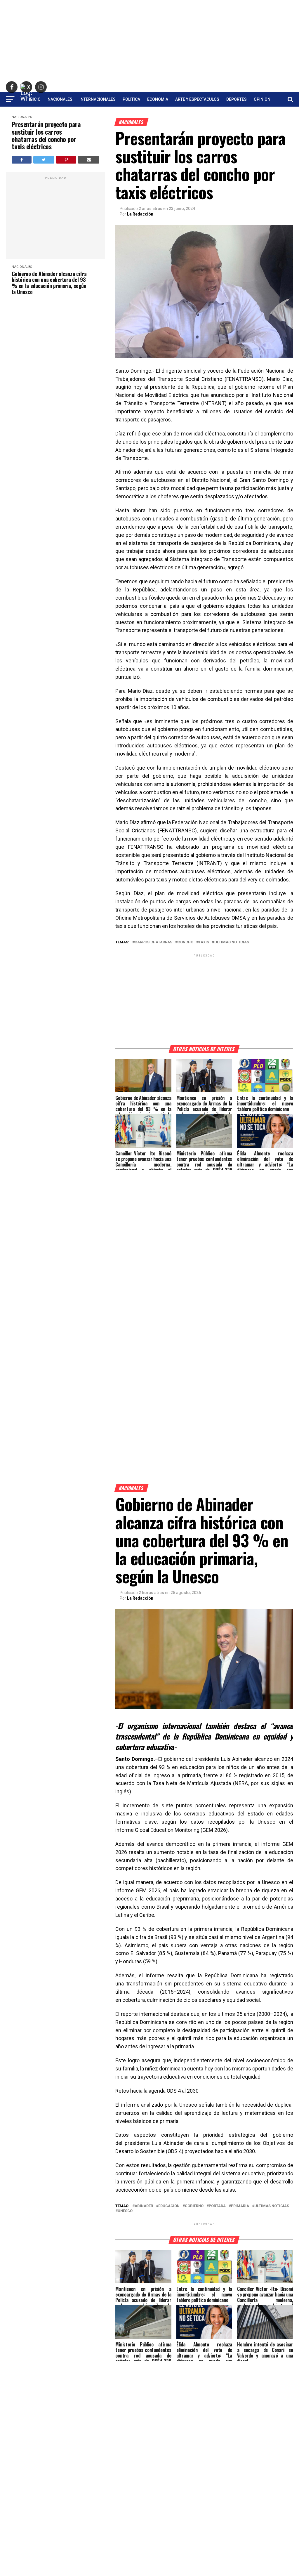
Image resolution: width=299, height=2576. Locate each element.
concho (185, 942)
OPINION (262, 99)
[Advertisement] (149, 41)
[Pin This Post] (66, 160)
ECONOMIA (158, 99)
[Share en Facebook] (21, 160)
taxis (204, 942)
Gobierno (194, 2206)
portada (217, 2206)
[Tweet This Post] (44, 160)
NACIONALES (60, 99)
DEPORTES (237, 99)
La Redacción (140, 214)
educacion (169, 2206)
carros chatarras (153, 942)
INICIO (35, 99)
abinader (144, 2206)
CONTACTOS (149, 115)
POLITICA (131, 99)
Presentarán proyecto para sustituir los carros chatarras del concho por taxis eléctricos (46, 135)
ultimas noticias (232, 942)
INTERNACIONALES (98, 99)
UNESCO (125, 2211)
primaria (240, 2206)
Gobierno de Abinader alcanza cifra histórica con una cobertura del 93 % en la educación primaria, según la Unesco (49, 283)
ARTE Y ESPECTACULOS (197, 99)
